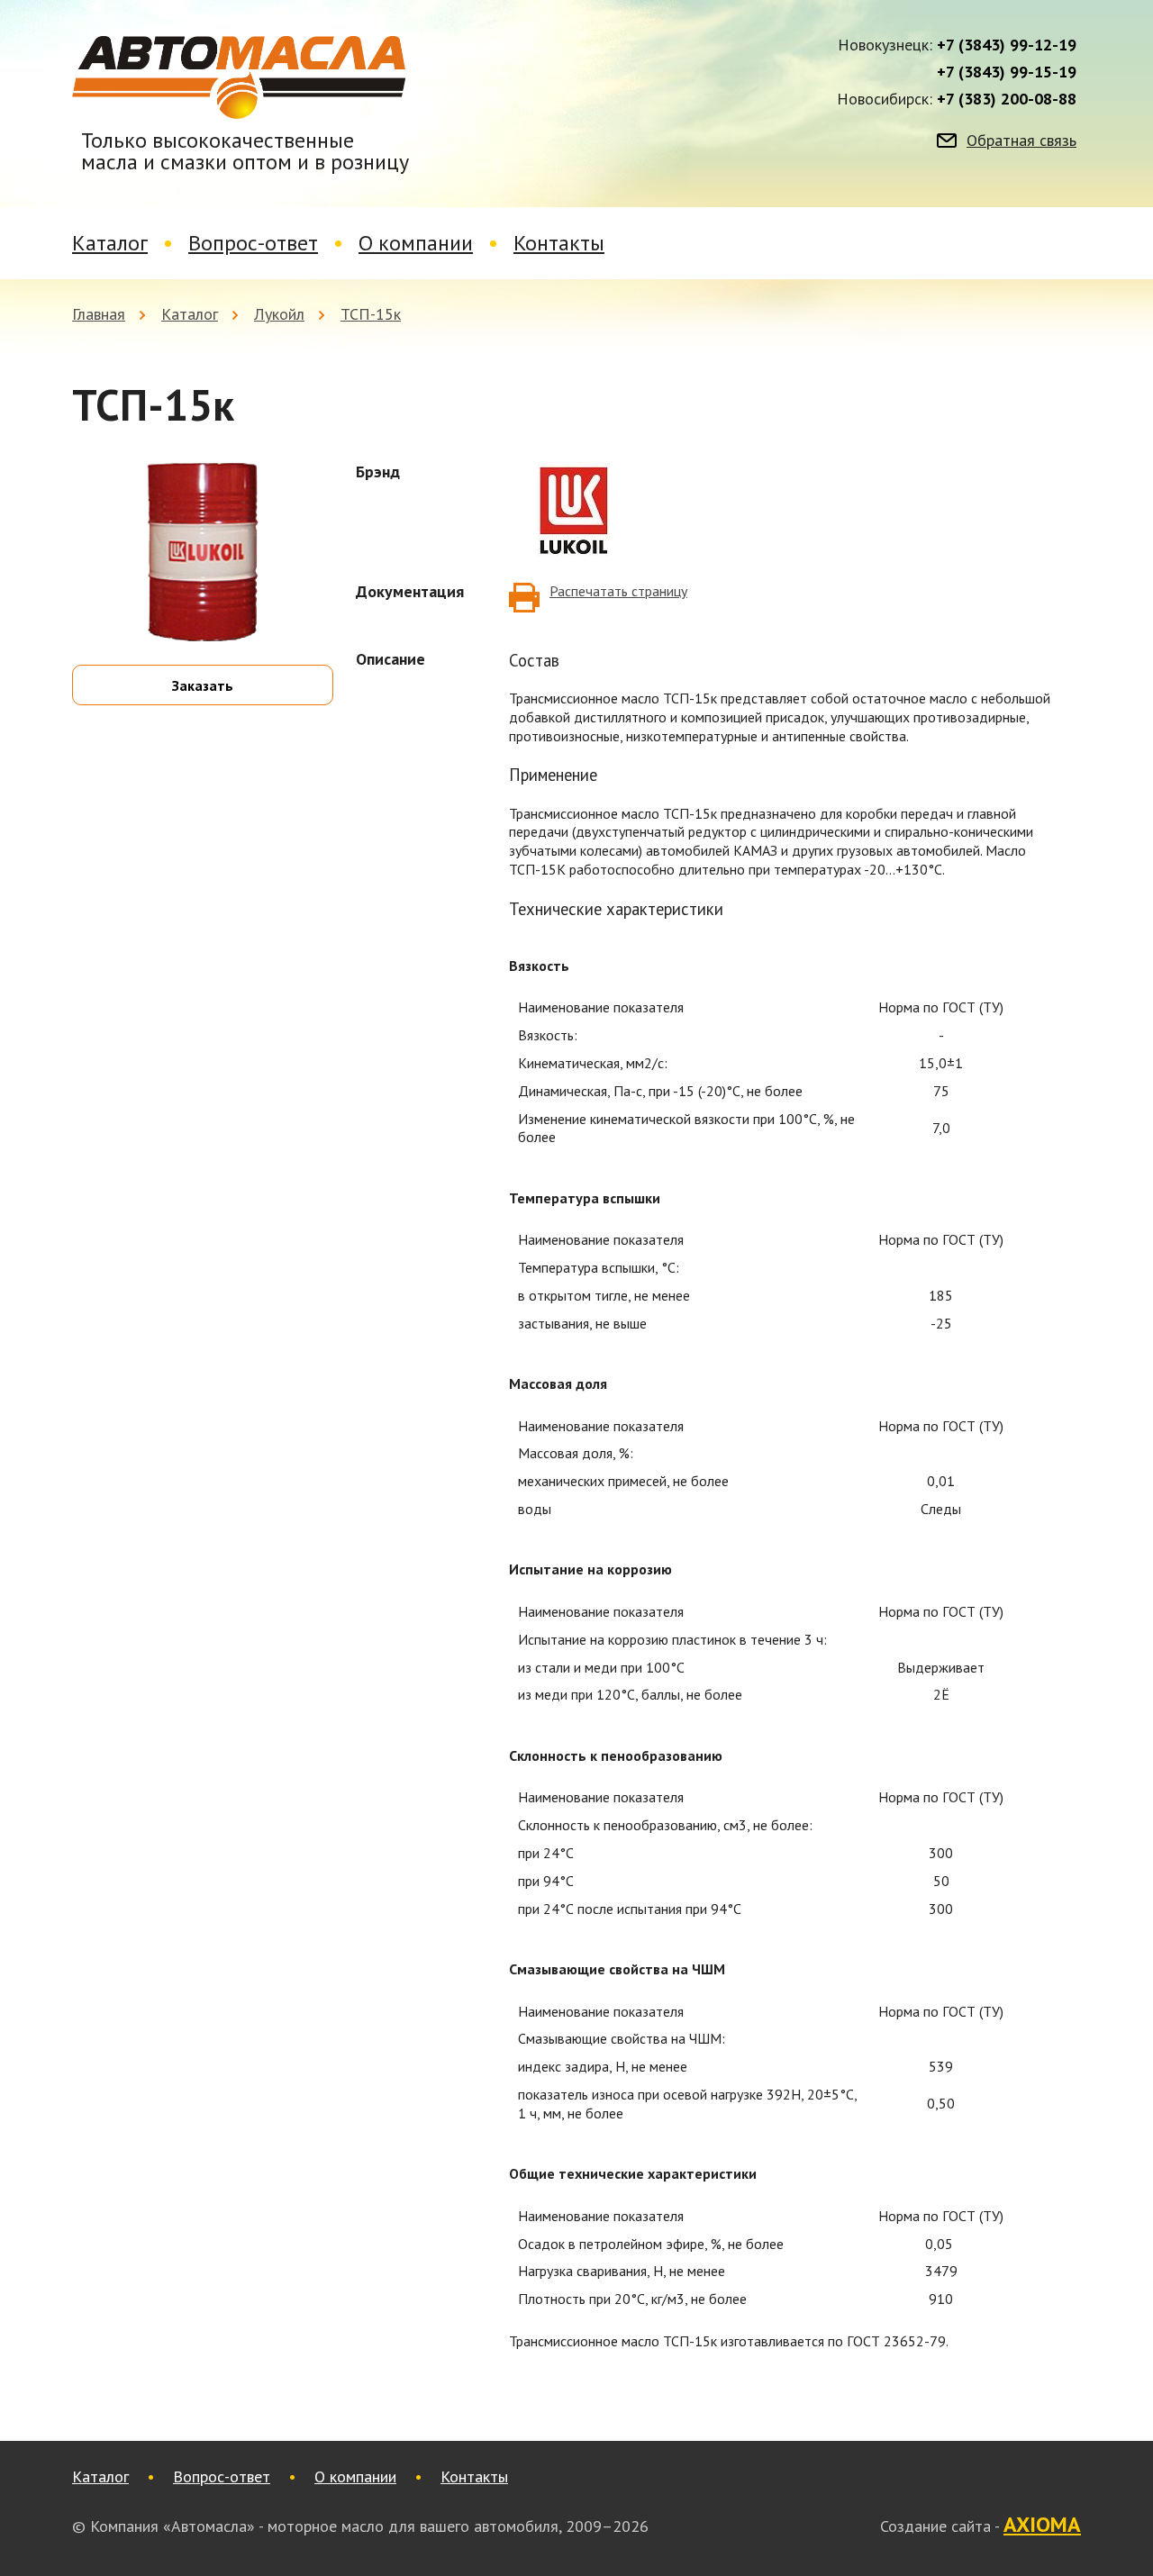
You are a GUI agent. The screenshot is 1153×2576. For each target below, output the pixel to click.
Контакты (559, 243)
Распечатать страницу (618, 591)
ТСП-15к (371, 314)
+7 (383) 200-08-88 (1007, 99)
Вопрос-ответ (253, 243)
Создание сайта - (981, 2526)
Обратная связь (1021, 141)
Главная (99, 314)
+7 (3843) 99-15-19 (1007, 72)
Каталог (110, 243)
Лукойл (279, 314)
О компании (416, 243)
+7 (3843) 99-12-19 (1007, 45)
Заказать (203, 685)
